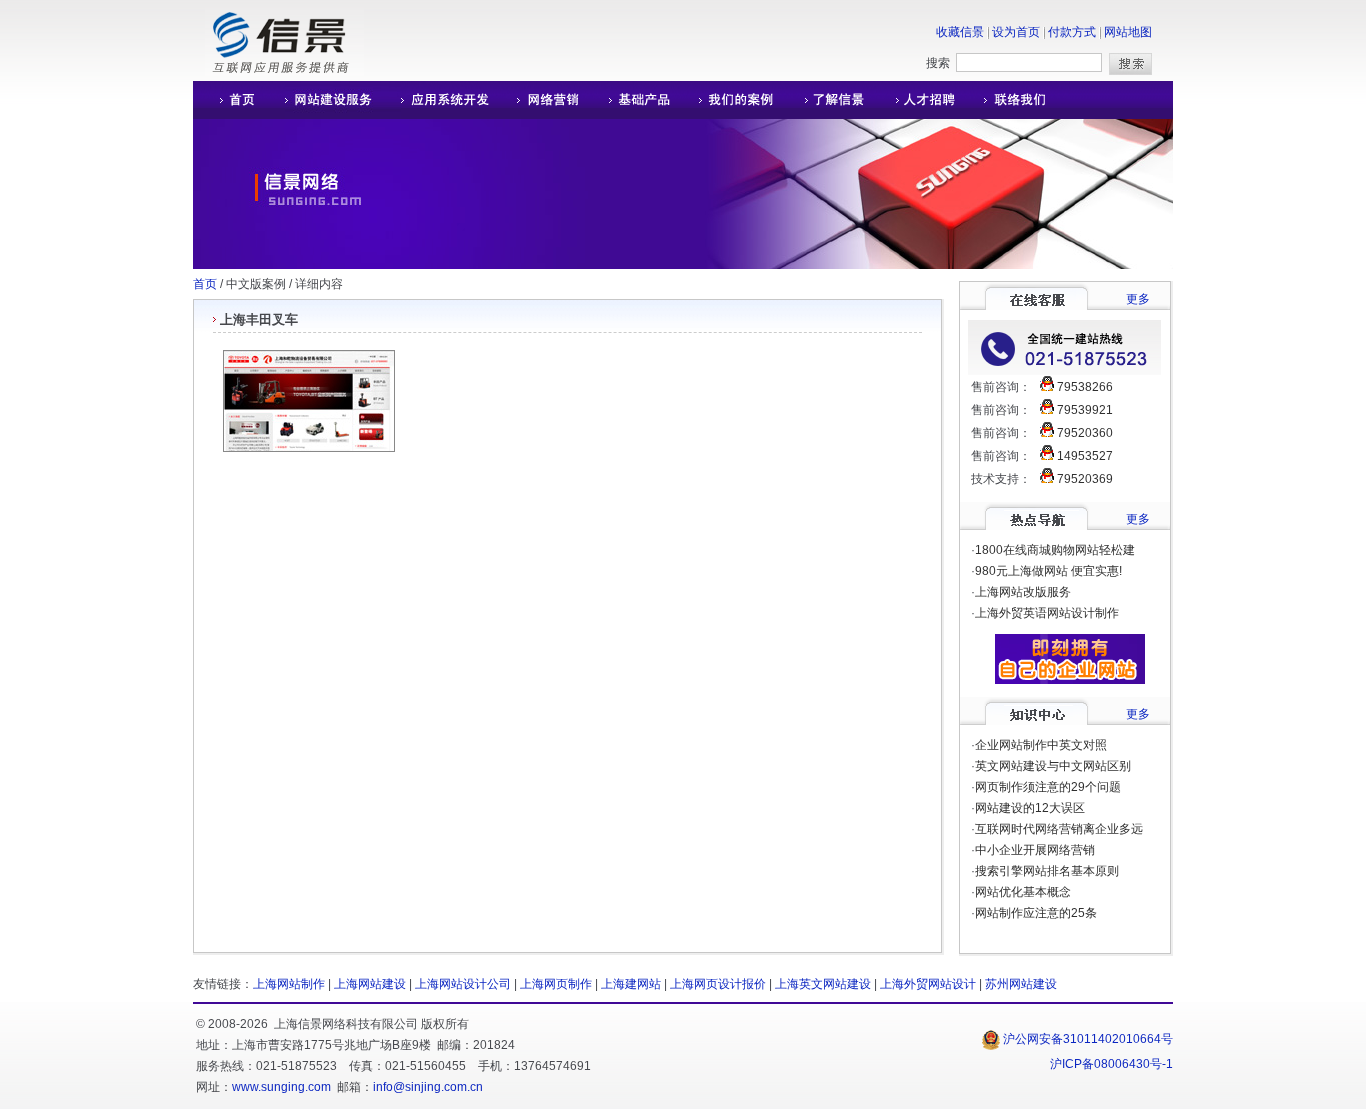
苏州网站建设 (1021, 984)
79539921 (1085, 410)
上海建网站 (631, 984)
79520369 (1085, 479)
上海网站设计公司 (463, 984)
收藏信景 (960, 32)
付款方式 (1072, 32)
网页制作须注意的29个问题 (1048, 787)
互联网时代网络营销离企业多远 (1059, 829)
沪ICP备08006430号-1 (1111, 1064)
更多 (1138, 299)
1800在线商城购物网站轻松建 (1055, 550)
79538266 (1085, 387)
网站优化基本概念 (1023, 892)
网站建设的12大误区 (1030, 808)
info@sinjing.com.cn (428, 1087)
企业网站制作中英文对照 (1041, 745)
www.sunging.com (281, 1087)
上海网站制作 (289, 984)
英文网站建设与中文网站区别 (1053, 766)
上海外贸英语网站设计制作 (1047, 613)
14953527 (1085, 456)
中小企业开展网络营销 (1035, 850)
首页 (205, 284)
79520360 (1085, 433)
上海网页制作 (556, 984)
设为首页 (1016, 32)
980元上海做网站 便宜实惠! (1048, 571)
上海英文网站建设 (823, 984)
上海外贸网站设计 (928, 984)
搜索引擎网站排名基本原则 (1047, 871)
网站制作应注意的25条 (1036, 913)
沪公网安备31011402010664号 (1086, 1039)
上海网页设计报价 (718, 984)
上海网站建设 (370, 984)
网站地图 (1128, 32)
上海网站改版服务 (1023, 592)
